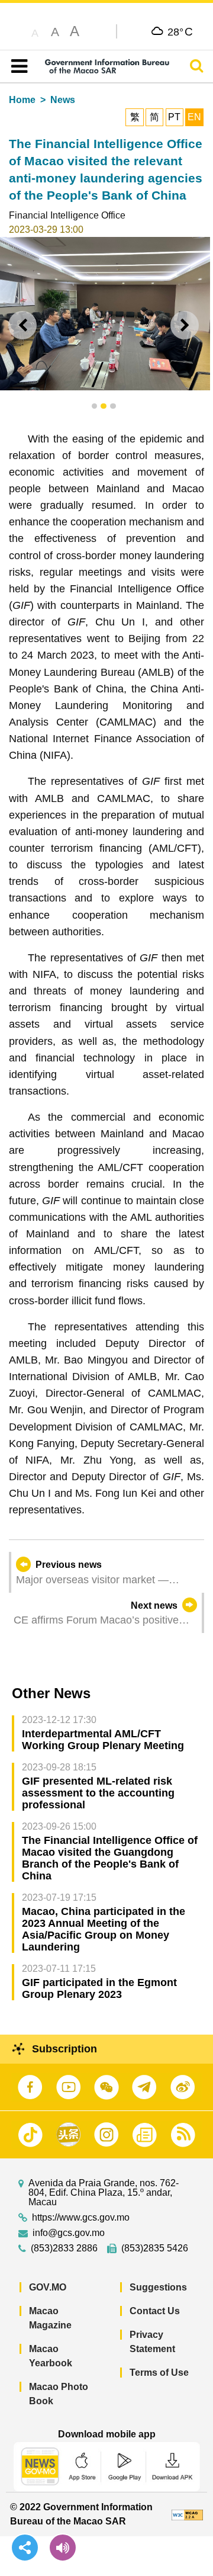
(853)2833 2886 (64, 2248)
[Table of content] (17, 66)
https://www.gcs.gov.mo (81, 2218)
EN (194, 117)
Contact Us (155, 2311)
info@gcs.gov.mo (69, 2233)
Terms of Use (159, 2373)
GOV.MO (48, 2287)
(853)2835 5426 (155, 2248)
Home (22, 100)
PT (174, 117)
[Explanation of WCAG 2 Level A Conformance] (187, 2514)
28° (180, 31)
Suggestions (158, 2287)
